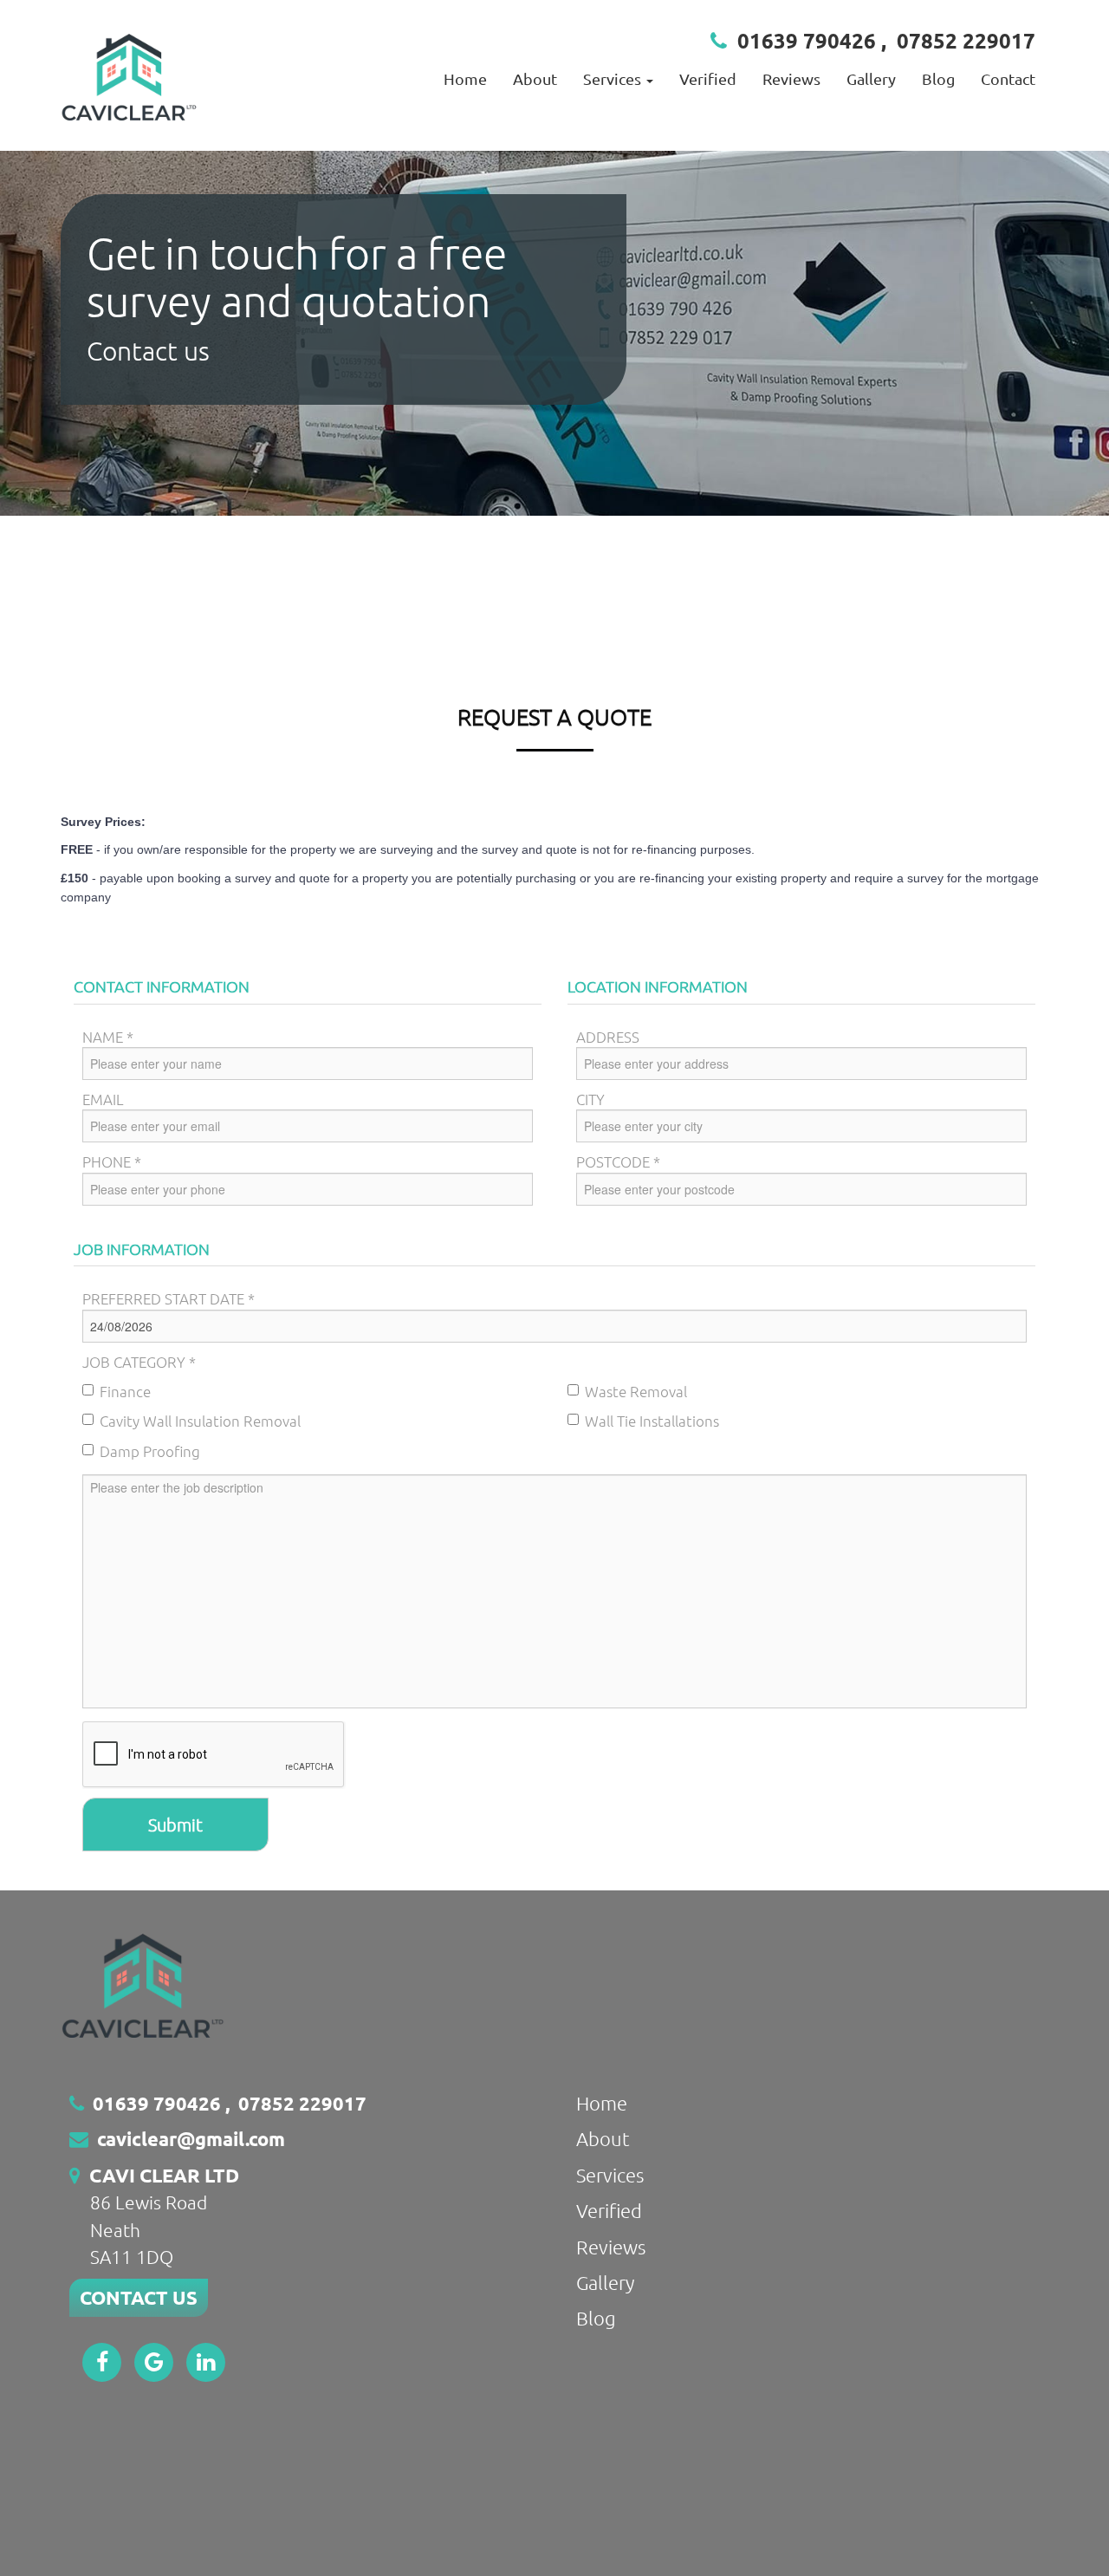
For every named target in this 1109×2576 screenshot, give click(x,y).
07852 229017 (966, 40)
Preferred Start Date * (169, 1298)
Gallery (871, 78)
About (535, 78)
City (590, 1099)
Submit (175, 1825)
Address (608, 1037)
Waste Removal (636, 1391)
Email (103, 1099)
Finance (125, 1391)
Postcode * (618, 1161)
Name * (108, 1037)
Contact (1008, 78)
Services (610, 2175)
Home (465, 78)
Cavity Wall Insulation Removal (200, 1421)
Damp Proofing (150, 1451)
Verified (708, 78)
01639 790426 (807, 40)
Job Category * (139, 1362)
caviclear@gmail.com (191, 2139)
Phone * (112, 1161)
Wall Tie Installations (652, 1421)
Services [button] (614, 78)
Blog (938, 78)
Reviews (791, 78)
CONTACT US (139, 2297)
